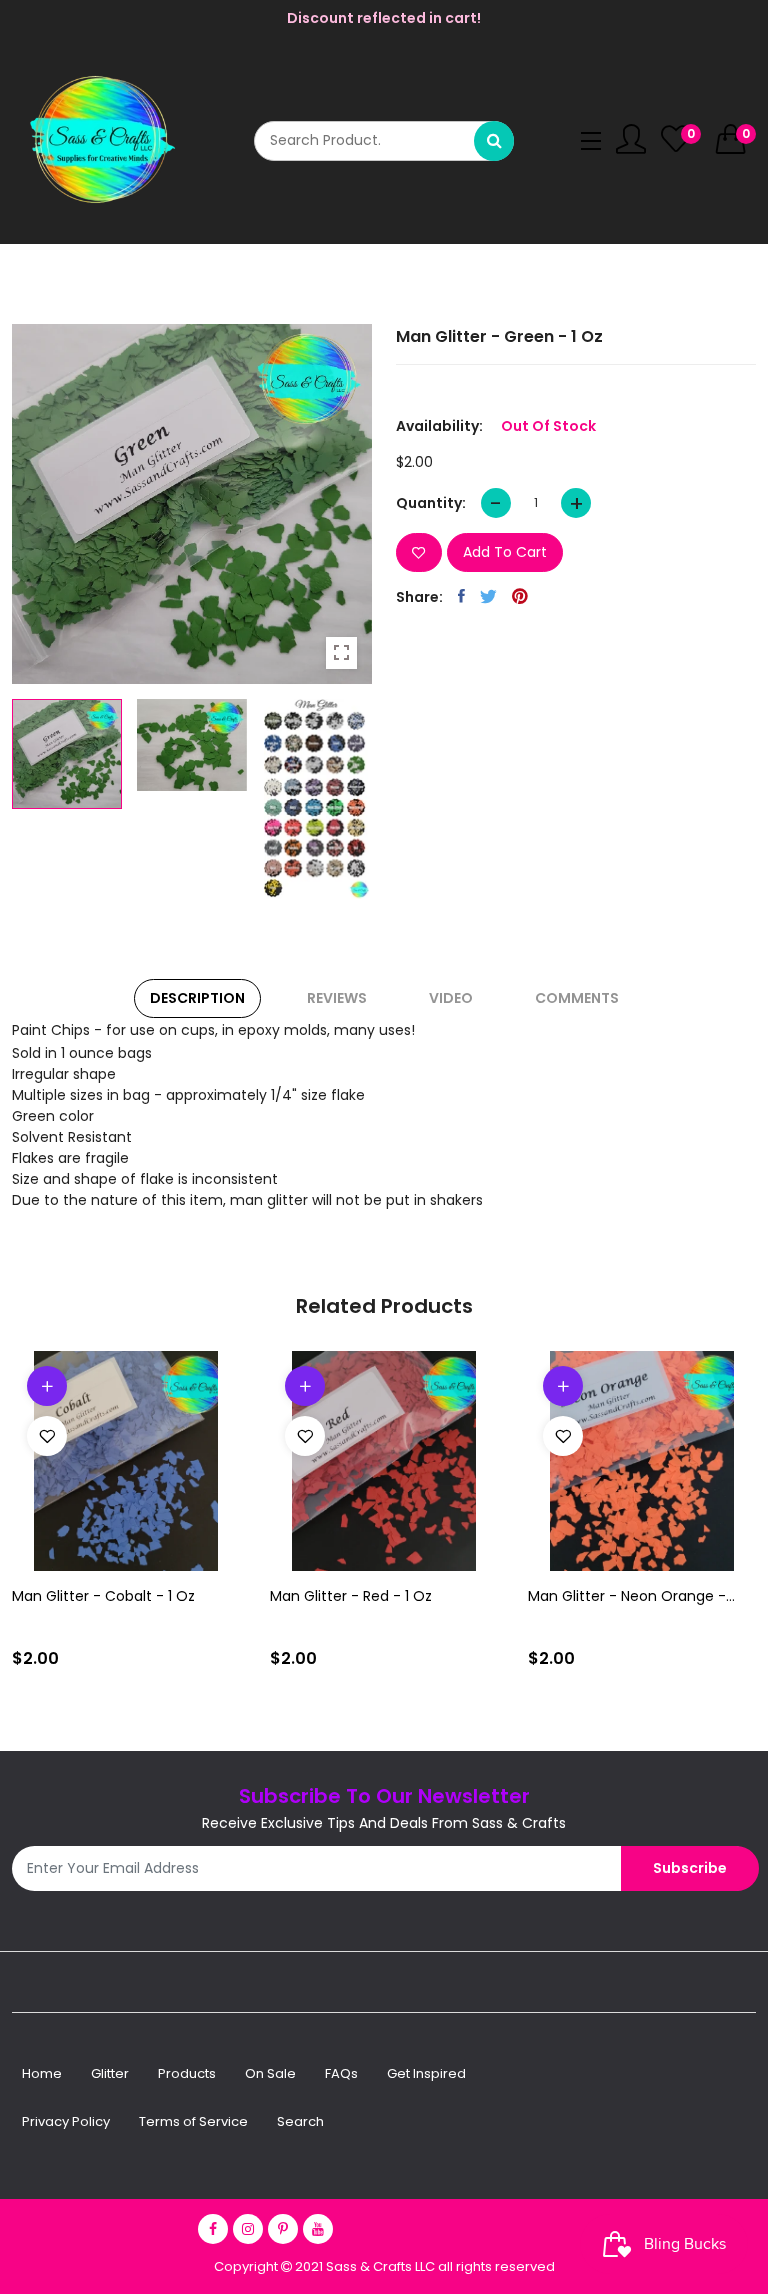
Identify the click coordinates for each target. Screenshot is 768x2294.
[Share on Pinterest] (520, 596)
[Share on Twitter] (488, 596)
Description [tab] (197, 998)
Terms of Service (193, 2121)
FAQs (341, 2073)
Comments (577, 998)
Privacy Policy (66, 2121)
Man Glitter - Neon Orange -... (631, 1596)
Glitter (110, 2073)
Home (42, 2073)
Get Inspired (426, 2073)
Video (451, 998)
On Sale (270, 2073)
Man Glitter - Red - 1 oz (351, 1596)
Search (300, 2121)
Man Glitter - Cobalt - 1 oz (103, 1596)
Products (187, 2073)
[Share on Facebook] (461, 596)
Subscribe (690, 1868)
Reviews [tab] (337, 998)
